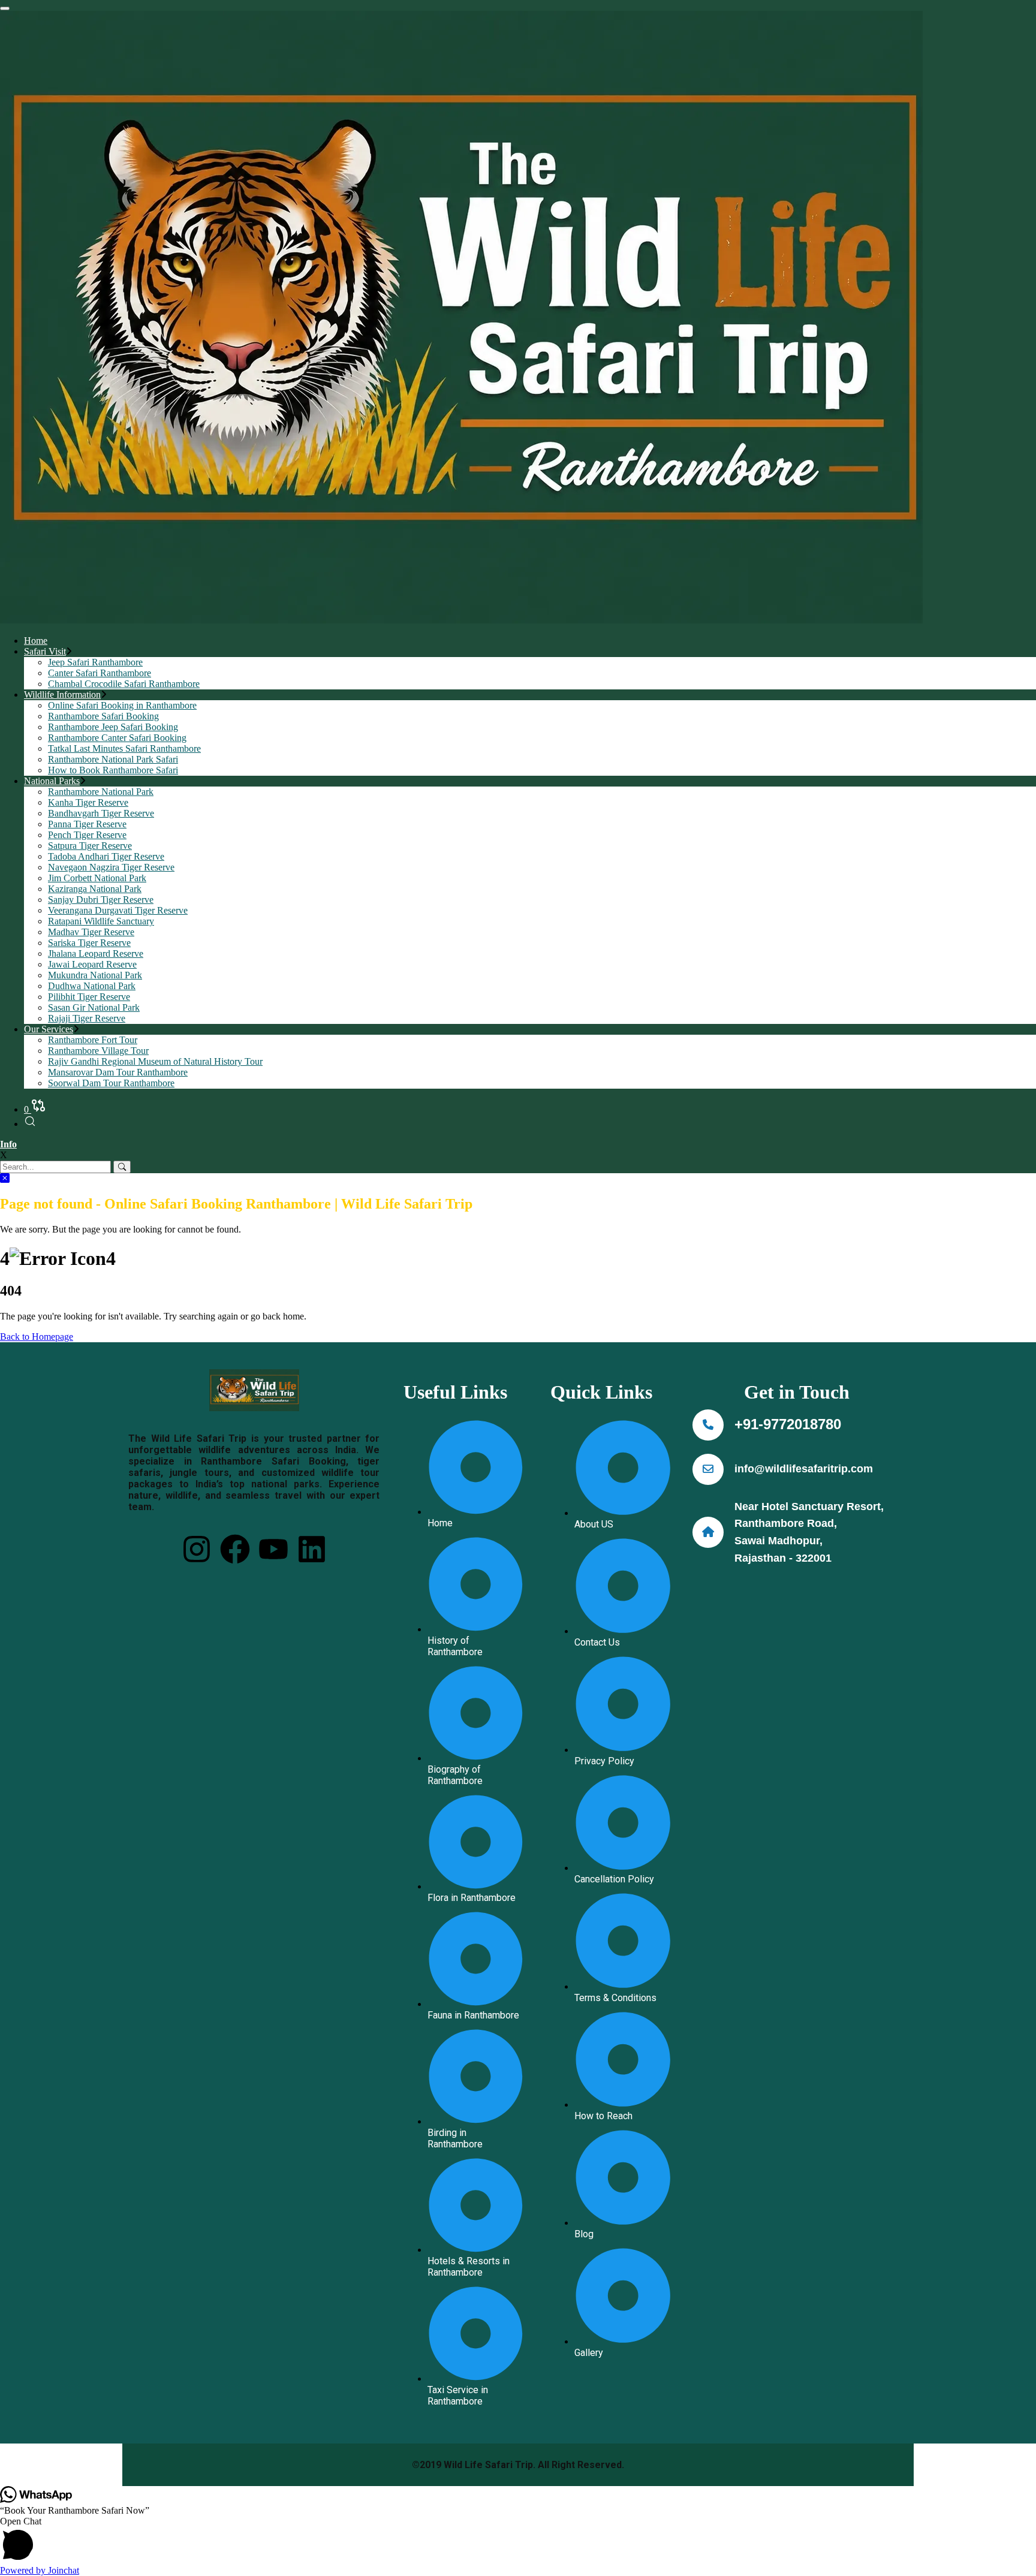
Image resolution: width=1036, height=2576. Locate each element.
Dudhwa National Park (92, 986)
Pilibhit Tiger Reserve (89, 997)
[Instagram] (197, 1549)
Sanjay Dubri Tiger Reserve (101, 900)
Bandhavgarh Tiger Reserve (101, 813)
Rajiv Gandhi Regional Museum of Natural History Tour (155, 1061)
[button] (518, 2541)
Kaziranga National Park (95, 889)
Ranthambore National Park (101, 792)
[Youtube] (273, 1549)
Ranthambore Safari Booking (103, 716)
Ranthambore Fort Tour (93, 1040)
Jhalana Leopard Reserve (96, 953)
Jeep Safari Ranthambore (95, 662)
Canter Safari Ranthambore (100, 673)
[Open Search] (30, 1124)
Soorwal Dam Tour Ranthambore (111, 1083)
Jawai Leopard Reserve (92, 964)
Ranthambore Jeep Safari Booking (113, 727)
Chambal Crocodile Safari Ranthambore (124, 684)
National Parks (52, 781)
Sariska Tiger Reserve (89, 943)
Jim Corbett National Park (97, 878)
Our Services (49, 1029)
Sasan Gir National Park (94, 1007)
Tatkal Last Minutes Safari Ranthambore (124, 748)
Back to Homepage (37, 1337)
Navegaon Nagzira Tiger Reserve (111, 867)
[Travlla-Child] (461, 620)
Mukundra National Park (95, 975)
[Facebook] (235, 1549)
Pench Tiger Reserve (87, 835)
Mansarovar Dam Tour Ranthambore (118, 1072)
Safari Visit (45, 651)
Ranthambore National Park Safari (113, 759)
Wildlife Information (62, 695)
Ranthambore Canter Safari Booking (117, 738)
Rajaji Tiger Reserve (87, 1018)
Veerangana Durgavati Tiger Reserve (118, 910)
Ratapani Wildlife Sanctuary (101, 921)
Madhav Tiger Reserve (91, 932)
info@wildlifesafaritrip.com (804, 1469)
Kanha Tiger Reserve (88, 802)
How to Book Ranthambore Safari (113, 770)
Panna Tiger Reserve (87, 824)
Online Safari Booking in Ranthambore (122, 705)
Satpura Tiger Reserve (90, 846)
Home (36, 641)
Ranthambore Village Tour (98, 1051)
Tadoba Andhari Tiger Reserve (106, 856)
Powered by (40, 2570)
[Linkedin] (312, 1549)
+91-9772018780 (788, 1424)
